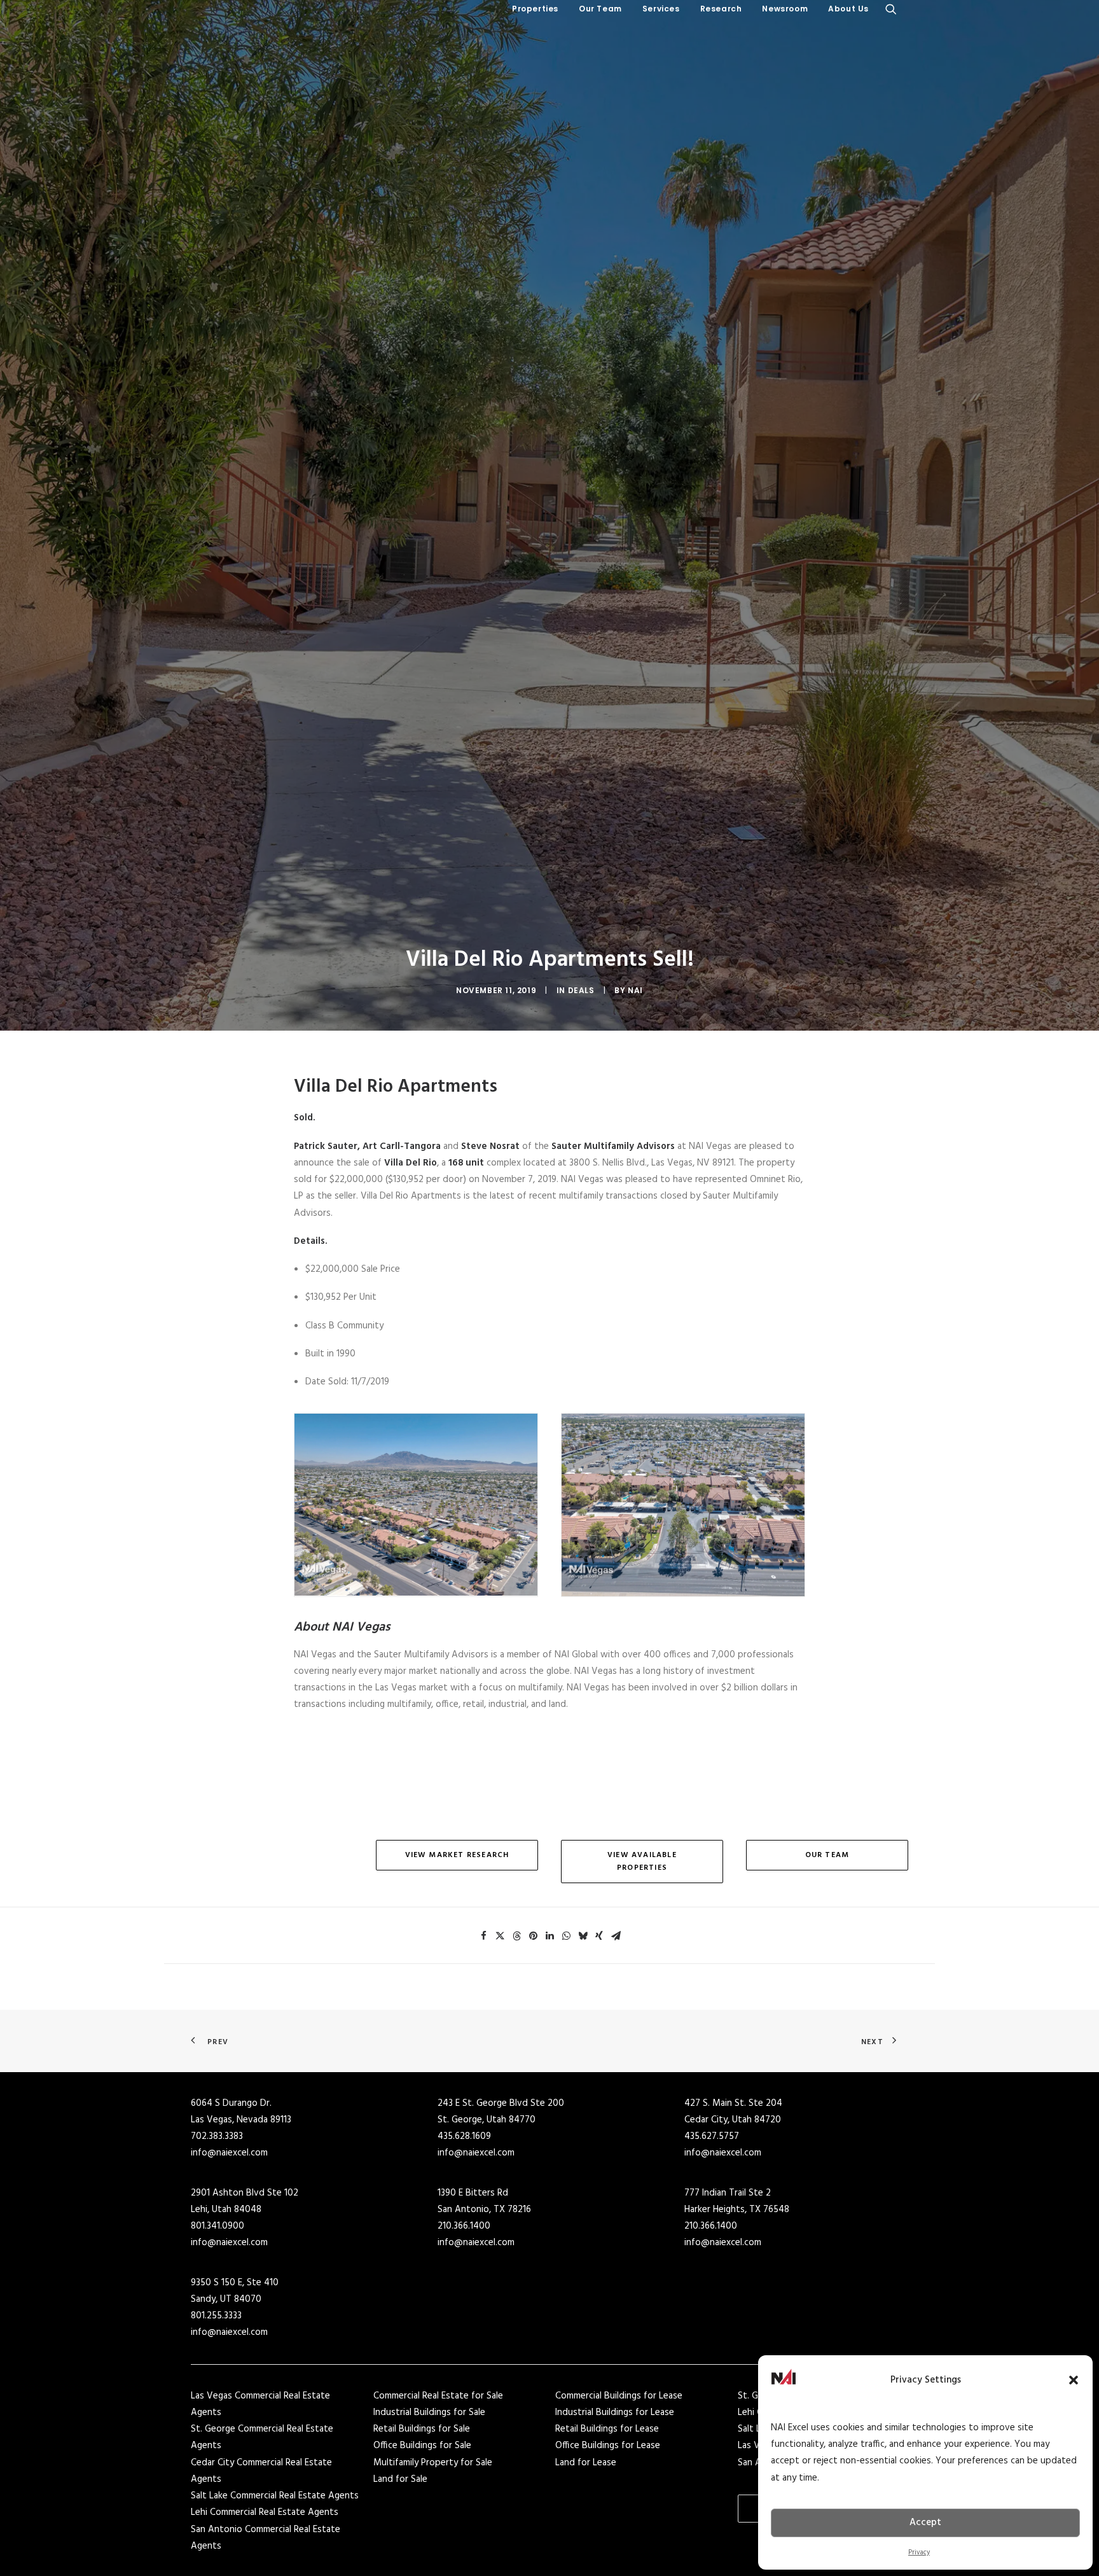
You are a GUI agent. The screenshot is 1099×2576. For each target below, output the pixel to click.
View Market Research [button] (457, 1855)
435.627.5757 (712, 2136)
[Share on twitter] (500, 1936)
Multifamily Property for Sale (433, 2463)
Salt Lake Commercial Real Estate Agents (275, 2496)
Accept (925, 2523)
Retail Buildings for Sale (422, 2429)
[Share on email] (616, 1936)
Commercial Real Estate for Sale (438, 2396)
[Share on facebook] (483, 1936)
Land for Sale (400, 2479)
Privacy (919, 2552)
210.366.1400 (464, 2226)
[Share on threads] (516, 1936)
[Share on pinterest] (533, 1936)
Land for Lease (586, 2463)
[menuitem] (535, 9)
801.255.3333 (216, 2316)
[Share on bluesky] (583, 1936)
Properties (535, 9)
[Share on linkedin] (549, 1936)
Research (721, 9)
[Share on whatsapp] (566, 1936)
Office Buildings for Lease (608, 2446)
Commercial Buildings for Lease (619, 2396)
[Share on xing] (599, 1936)
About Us (848, 9)
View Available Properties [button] (643, 1862)
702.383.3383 (217, 2136)
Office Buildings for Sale (422, 2446)
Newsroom (785, 9)
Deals (581, 990)
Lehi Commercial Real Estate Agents (265, 2512)
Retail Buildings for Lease (607, 2429)
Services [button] (661, 9)
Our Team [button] (600, 9)
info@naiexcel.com (229, 2153)
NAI (635, 990)
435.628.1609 (464, 2136)
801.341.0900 (218, 2226)
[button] (1074, 2380)
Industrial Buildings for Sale (429, 2412)
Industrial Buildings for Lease (615, 2412)
